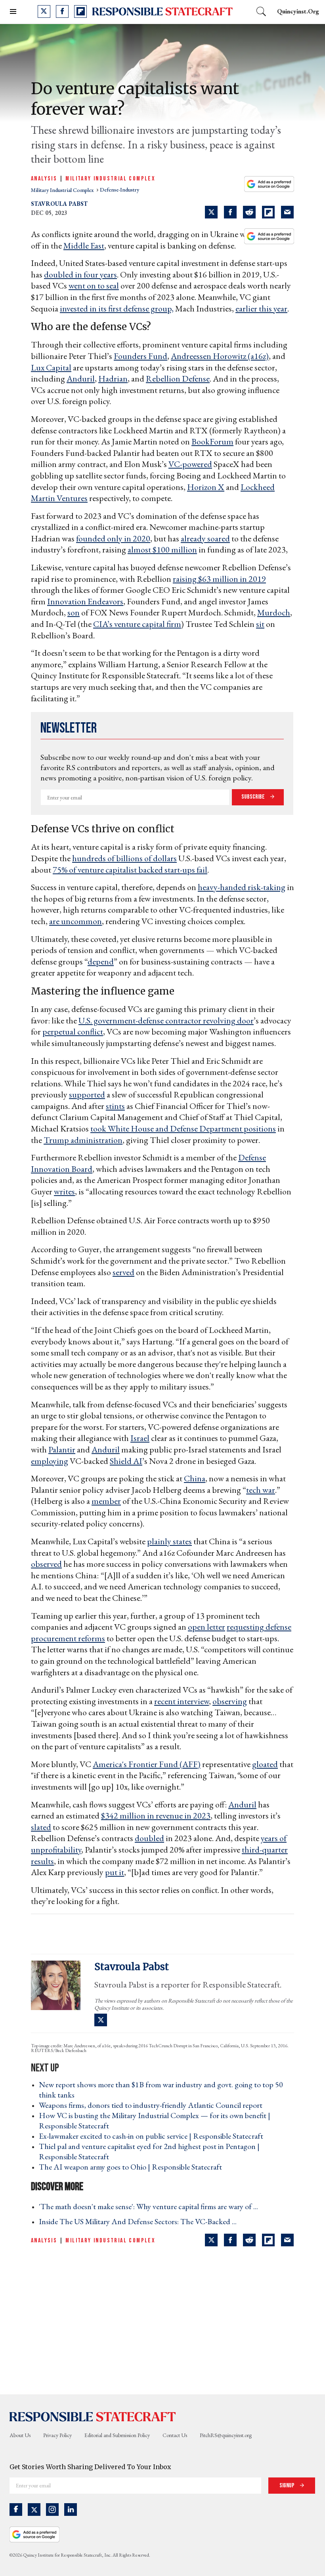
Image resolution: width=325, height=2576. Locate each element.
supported (87, 1094)
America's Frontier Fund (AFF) (147, 1764)
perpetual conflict (73, 1032)
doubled (149, 1838)
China (195, 1478)
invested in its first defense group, (117, 308)
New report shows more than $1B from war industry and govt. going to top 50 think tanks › (161, 2090)
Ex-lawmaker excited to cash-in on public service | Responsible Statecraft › (153, 2136)
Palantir (62, 1449)
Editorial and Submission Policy (117, 2435)
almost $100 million (162, 550)
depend (101, 961)
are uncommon (76, 921)
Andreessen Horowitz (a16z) (220, 356)
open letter (206, 1627)
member (106, 1501)
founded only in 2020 (113, 538)
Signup (288, 2486)
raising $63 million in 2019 (219, 579)
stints (115, 1106)
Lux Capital (51, 367)
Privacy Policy (57, 2435)
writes (64, 1191)
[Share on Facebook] (230, 212)
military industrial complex (63, 190)
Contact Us (175, 2435)
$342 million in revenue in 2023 (156, 1816)
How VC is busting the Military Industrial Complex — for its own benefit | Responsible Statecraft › (155, 2120)
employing (50, 1461)
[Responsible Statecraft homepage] (93, 2417)
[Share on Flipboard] (268, 212)
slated (41, 1827)
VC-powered (190, 464)
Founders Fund (141, 356)
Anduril (81, 379)
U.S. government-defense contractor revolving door (166, 1020)
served (123, 1272)
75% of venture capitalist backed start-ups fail (130, 870)
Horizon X (206, 487)
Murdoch (274, 612)
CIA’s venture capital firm (137, 624)
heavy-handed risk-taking (242, 887)
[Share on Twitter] (211, 212)
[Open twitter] (44, 11)
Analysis (44, 179)
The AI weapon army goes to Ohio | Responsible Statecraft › (133, 2167)
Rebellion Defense (178, 379)
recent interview (182, 1701)
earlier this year (261, 308)
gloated (265, 1764)
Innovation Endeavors (85, 601)
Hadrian (113, 379)
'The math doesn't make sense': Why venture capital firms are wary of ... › (151, 2206)
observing (230, 1701)
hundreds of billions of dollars (124, 858)
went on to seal (94, 286)
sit (260, 624)
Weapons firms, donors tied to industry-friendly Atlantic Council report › (153, 2105)
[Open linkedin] (71, 2510)
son (74, 612)
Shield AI (126, 1461)
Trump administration (83, 1140)
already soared (205, 538)
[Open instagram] (52, 2510)
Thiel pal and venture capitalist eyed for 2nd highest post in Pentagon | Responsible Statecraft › (149, 2151)
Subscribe (254, 797)
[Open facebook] (62, 11)
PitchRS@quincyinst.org (226, 2435)
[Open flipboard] (80, 11)
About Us (20, 2435)
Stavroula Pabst (59, 204)
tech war (261, 1490)
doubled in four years (80, 274)
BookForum (212, 441)
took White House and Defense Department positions (183, 1129)
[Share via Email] (287, 212)
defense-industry (119, 190)
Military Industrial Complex (110, 179)
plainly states (169, 1541)
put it (115, 1872)
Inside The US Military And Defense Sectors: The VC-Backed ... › (140, 2221)
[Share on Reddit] (249, 212)
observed (46, 1564)
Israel (140, 1438)
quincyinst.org (298, 11)
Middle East (84, 246)
